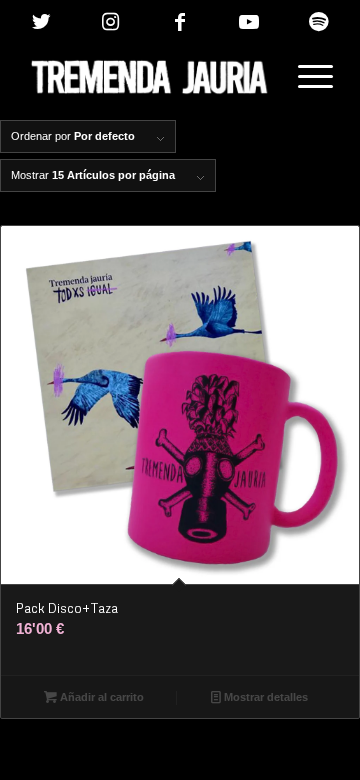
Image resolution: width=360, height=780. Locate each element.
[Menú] (305, 77)
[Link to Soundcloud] (318, 22)
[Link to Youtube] (249, 22)
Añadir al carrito (100, 697)
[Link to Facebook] (180, 22)
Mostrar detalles (264, 697)
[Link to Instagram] (110, 22)
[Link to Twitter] (41, 22)
